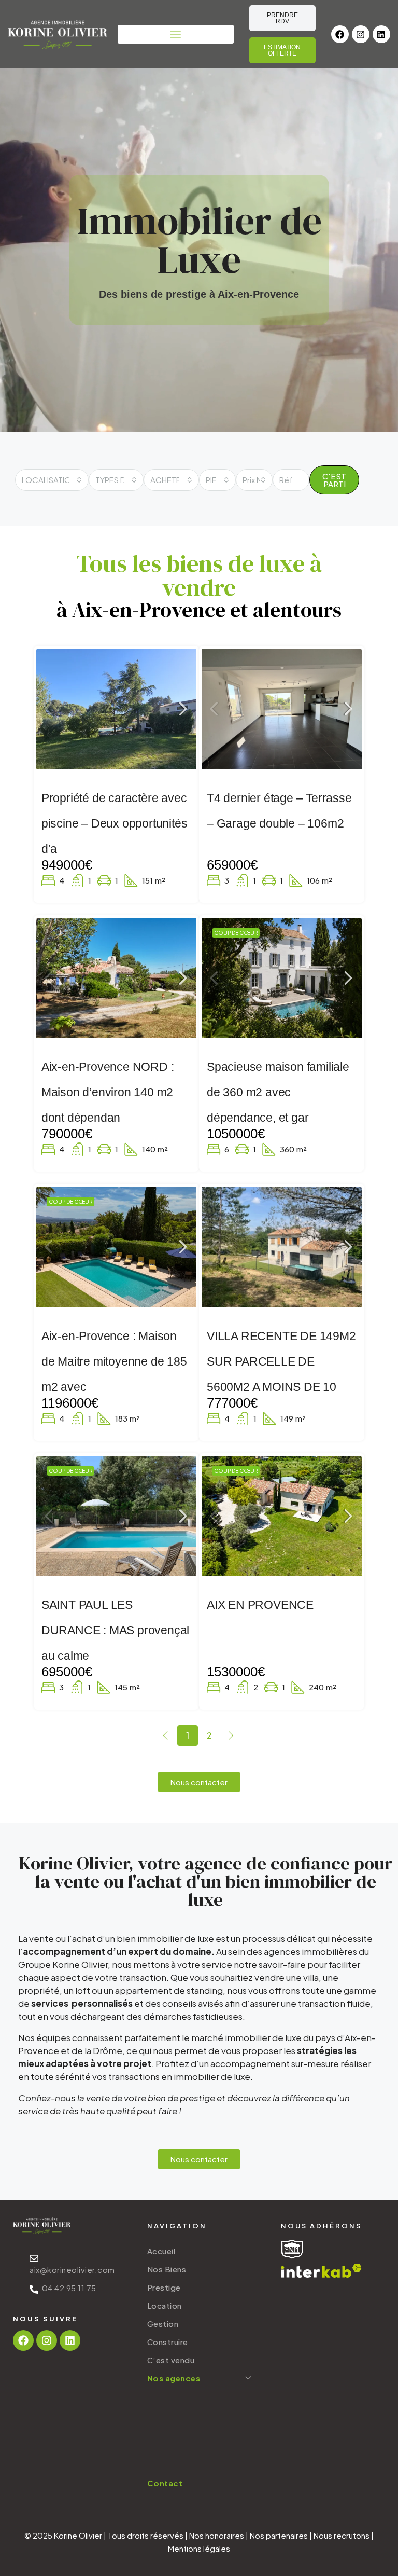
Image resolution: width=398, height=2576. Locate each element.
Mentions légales (199, 2548)
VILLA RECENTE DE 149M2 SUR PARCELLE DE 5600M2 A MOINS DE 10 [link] (281, 1361)
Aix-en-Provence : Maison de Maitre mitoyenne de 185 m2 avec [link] (114, 1361)
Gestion (163, 2324)
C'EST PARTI (334, 480)
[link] (117, 709)
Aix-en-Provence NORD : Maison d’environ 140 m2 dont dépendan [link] (108, 1092)
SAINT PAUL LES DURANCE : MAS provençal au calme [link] (115, 1630)
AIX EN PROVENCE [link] (260, 1605)
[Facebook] (340, 34)
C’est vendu (171, 2360)
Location (165, 2305)
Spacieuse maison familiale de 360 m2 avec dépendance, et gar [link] (278, 1092)
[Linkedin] (381, 34)
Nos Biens (167, 2269)
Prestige (164, 2287)
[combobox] (52, 480)
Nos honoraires (217, 2535)
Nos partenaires (279, 2535)
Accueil (161, 2251)
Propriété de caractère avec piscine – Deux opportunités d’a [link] (115, 823)
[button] (176, 34)
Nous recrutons (342, 2535)
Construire (168, 2342)
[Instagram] (361, 34)
